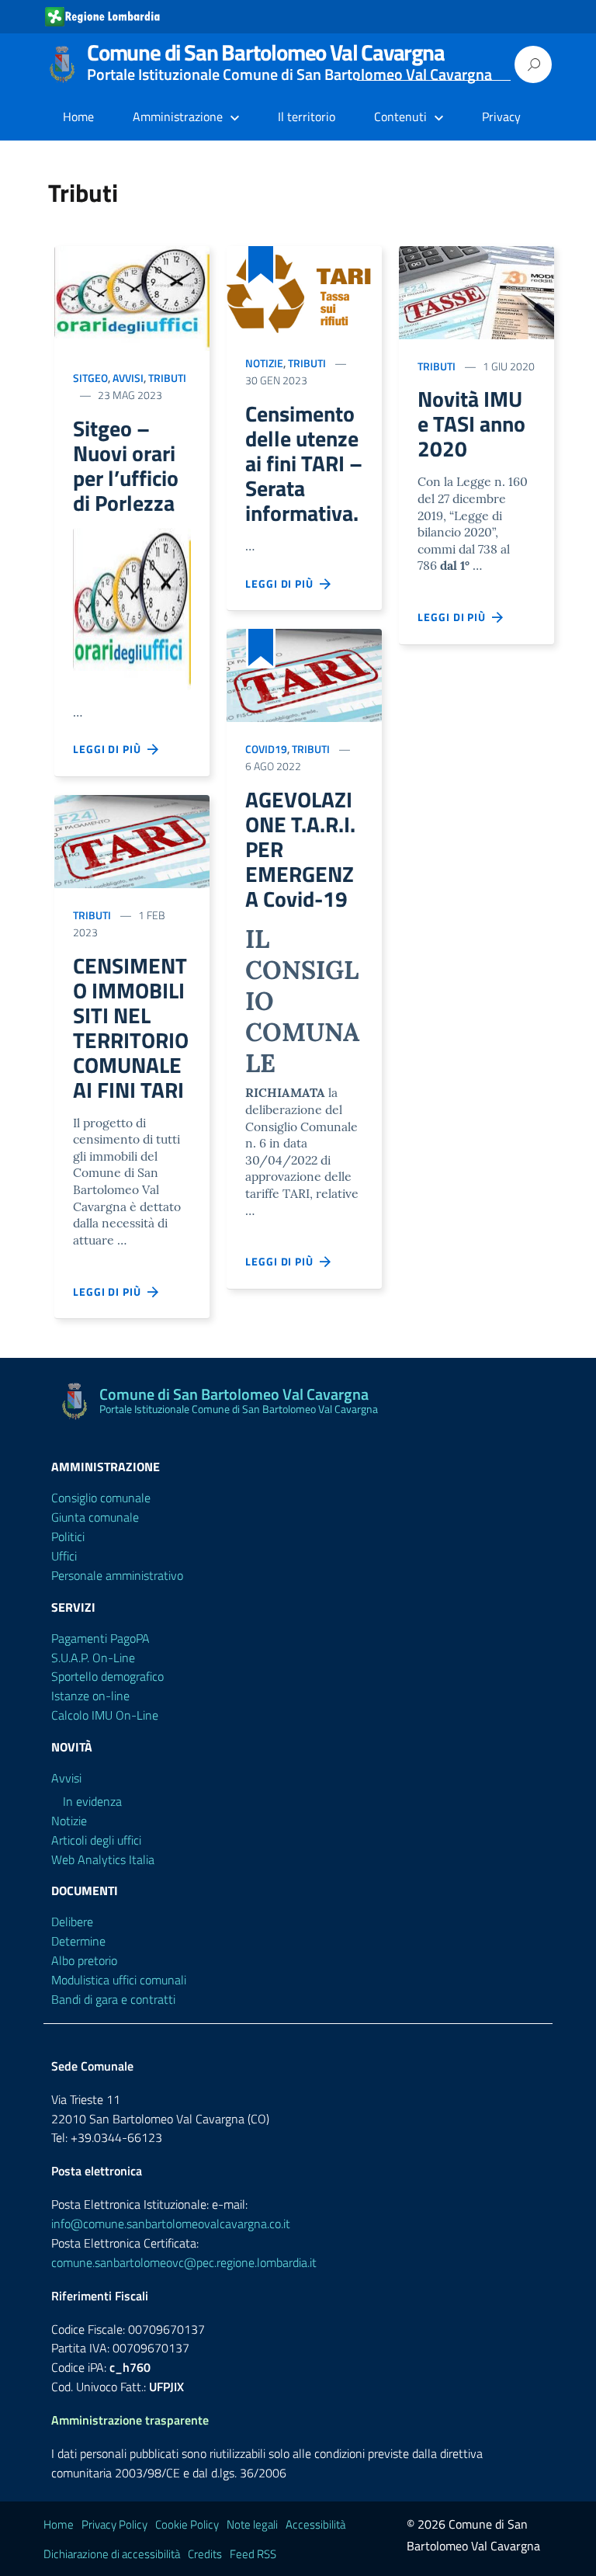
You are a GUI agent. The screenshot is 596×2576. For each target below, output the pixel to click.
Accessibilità (315, 2524)
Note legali (252, 2524)
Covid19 (266, 749)
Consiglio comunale (101, 1498)
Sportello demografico (107, 1676)
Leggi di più (110, 749)
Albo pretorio (84, 1960)
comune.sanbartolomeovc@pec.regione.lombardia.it (184, 2262)
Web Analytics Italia (103, 1859)
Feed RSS (253, 2554)
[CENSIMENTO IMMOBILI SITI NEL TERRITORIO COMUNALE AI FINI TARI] (132, 842)
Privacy (501, 116)
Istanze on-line (90, 1696)
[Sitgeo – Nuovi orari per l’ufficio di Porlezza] (132, 299)
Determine (78, 1941)
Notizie (264, 363)
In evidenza (92, 1801)
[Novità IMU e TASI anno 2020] (476, 293)
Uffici (64, 1556)
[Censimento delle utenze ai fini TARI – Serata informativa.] (304, 291)
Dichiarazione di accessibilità (112, 2554)
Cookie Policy (187, 2524)
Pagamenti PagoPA (100, 1638)
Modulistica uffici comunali (119, 1980)
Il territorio (307, 116)
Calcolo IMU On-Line (105, 1715)
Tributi (167, 378)
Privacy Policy (114, 2524)
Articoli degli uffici (96, 1840)
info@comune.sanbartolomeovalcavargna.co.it (171, 2224)
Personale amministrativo (117, 1575)
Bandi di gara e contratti (113, 1999)
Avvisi (128, 378)
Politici (68, 1536)
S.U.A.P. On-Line (93, 1658)
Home (78, 116)
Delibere (72, 1922)
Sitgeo (90, 378)
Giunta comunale (95, 1517)
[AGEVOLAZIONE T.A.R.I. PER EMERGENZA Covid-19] (304, 675)
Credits (205, 2554)
